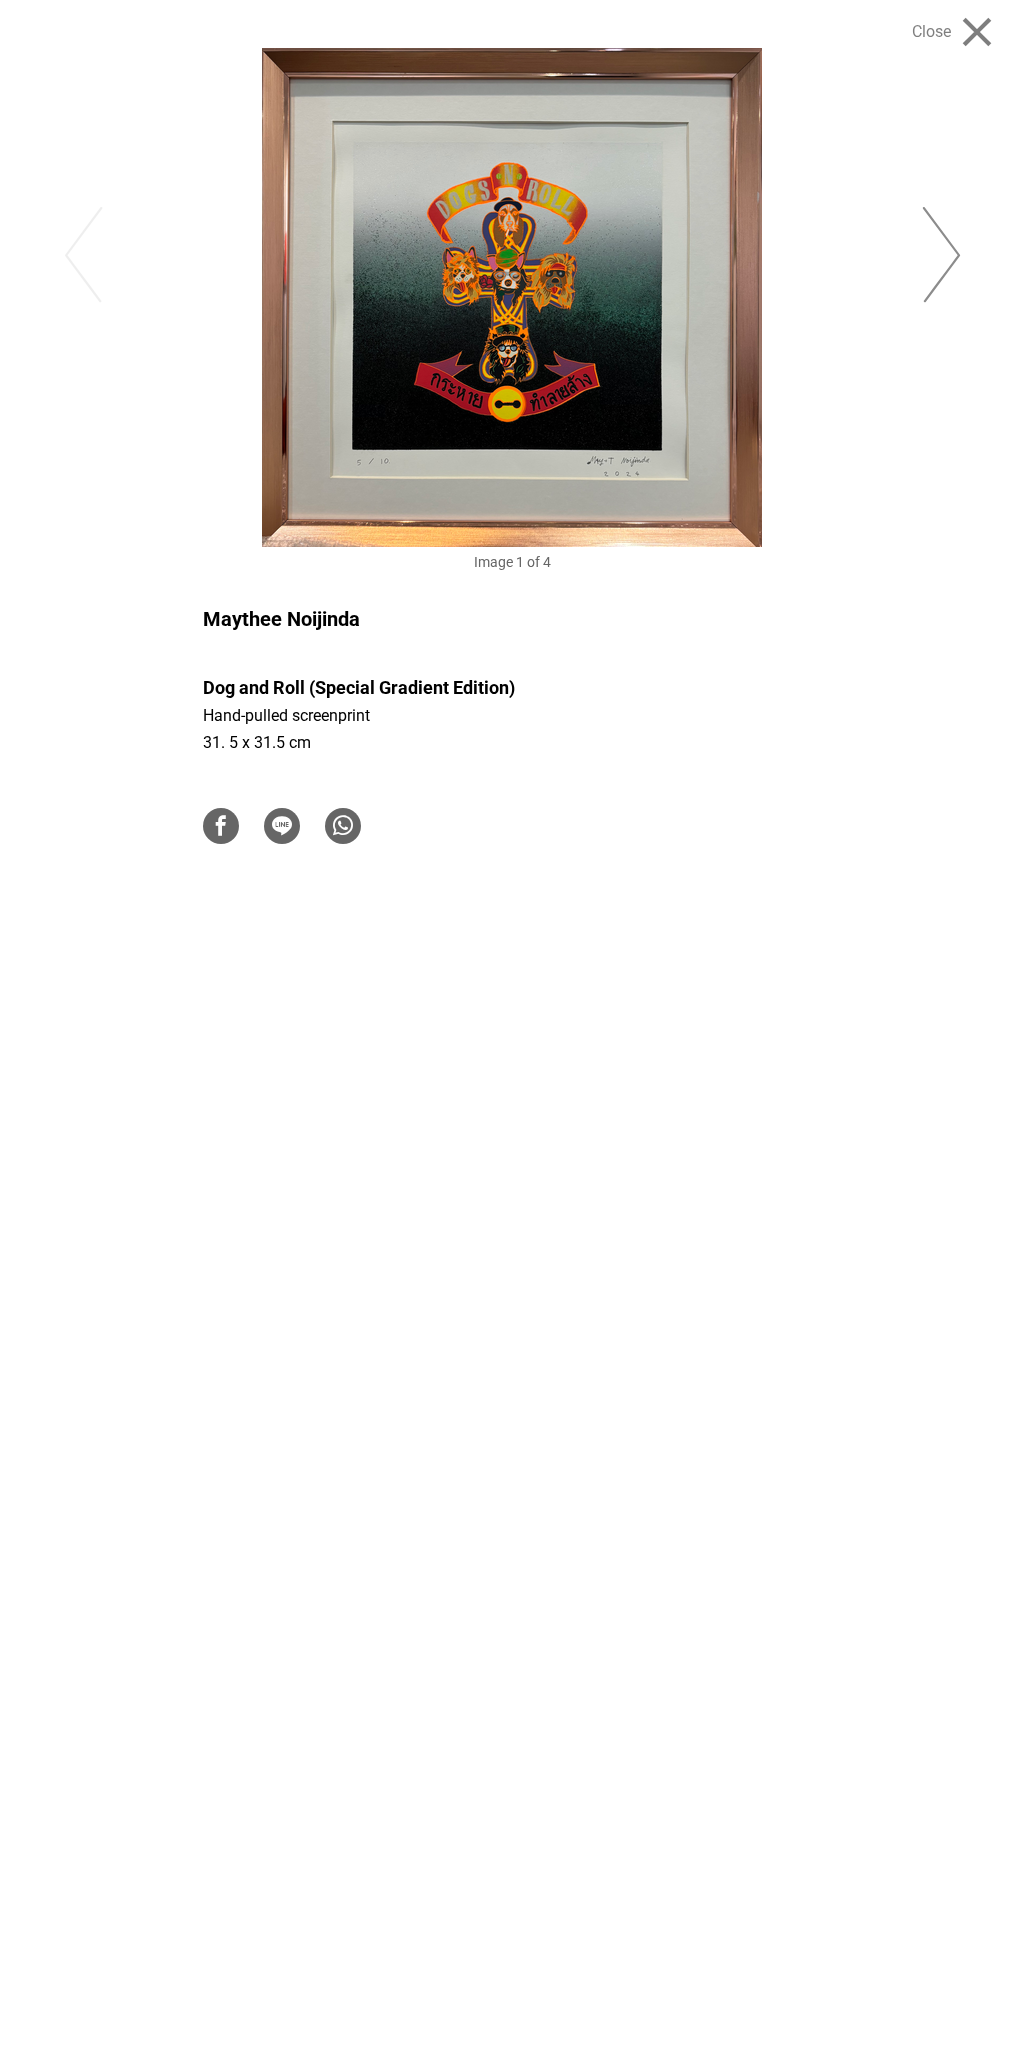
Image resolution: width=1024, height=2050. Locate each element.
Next (943, 256)
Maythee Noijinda (281, 619)
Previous (81, 256)
